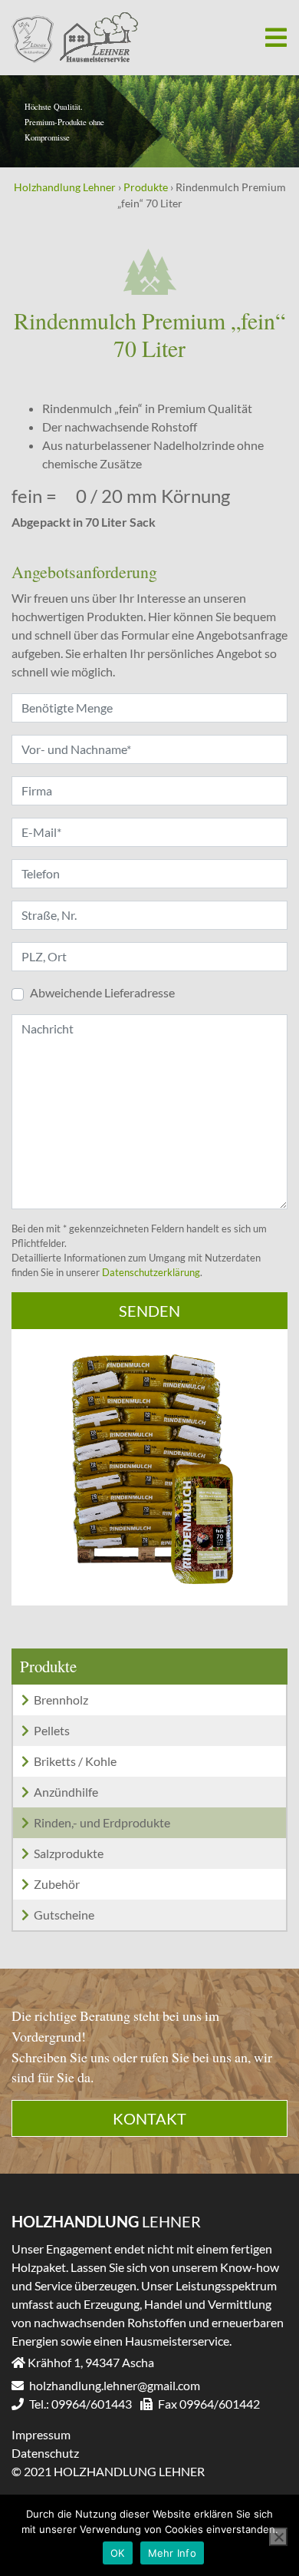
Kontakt (149, 2118)
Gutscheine (64, 1915)
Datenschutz (45, 2453)
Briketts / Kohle (75, 1761)
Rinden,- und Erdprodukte (102, 1822)
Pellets (52, 1730)
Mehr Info (172, 2553)
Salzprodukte (69, 1853)
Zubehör (57, 1884)
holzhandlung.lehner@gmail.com (113, 2385)
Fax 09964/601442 (208, 2404)
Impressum (41, 2434)
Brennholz (61, 1700)
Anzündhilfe (66, 1792)
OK (118, 2553)
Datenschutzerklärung (151, 1272)
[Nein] (278, 2537)
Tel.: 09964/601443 (79, 2404)
